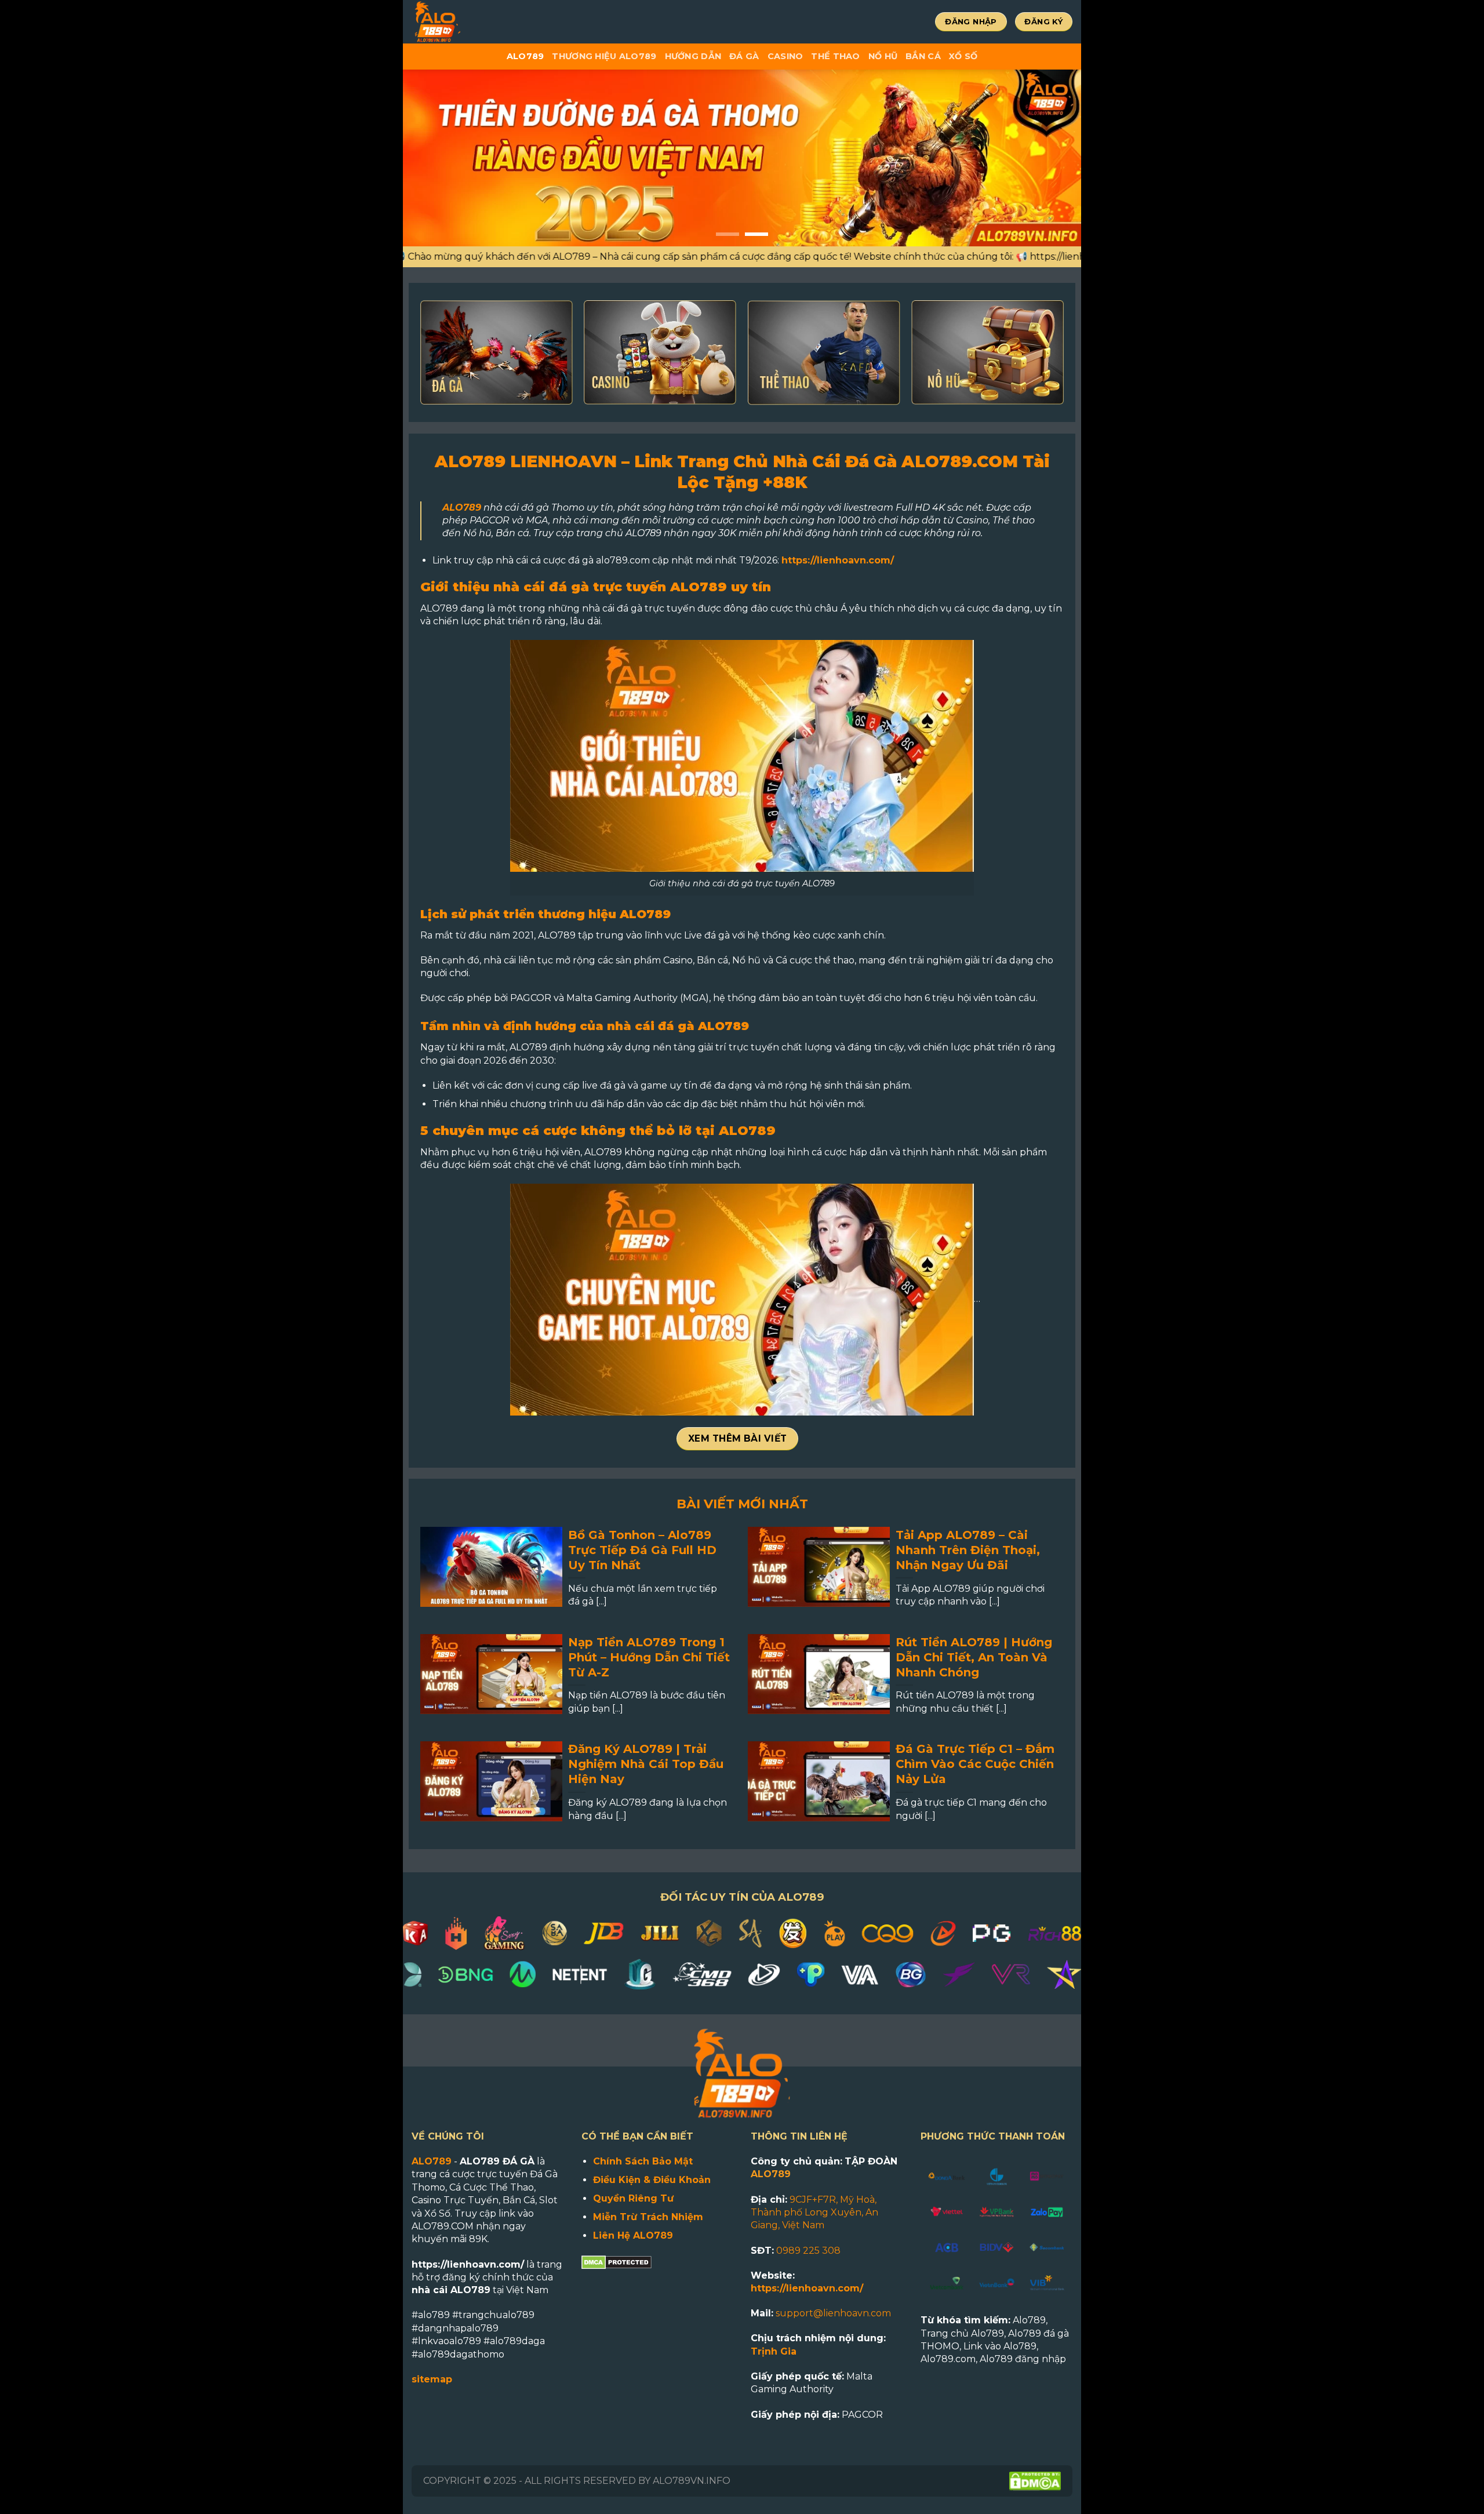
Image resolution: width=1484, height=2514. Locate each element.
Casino (785, 56)
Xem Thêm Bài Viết (738, 1438)
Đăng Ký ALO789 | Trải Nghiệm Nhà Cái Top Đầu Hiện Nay (646, 1764)
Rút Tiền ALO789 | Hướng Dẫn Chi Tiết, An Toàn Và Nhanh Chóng (974, 1657)
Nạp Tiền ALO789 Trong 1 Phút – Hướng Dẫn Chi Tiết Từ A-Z (649, 1657)
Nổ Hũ (883, 56)
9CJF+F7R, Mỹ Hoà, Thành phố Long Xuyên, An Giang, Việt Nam (814, 2213)
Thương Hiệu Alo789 (604, 56)
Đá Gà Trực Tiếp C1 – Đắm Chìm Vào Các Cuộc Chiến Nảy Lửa (975, 1764)
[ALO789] (475, 22)
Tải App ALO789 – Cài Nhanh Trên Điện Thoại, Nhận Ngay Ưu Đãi (968, 1550)
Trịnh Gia (774, 2351)
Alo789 (525, 56)
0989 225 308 (808, 2251)
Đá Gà (744, 56)
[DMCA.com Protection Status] (616, 2262)
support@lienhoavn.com (833, 2313)
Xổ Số (963, 56)
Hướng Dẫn (693, 56)
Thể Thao (835, 56)
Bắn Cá (923, 56)
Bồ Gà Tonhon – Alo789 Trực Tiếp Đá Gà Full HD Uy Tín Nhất (642, 1550)
